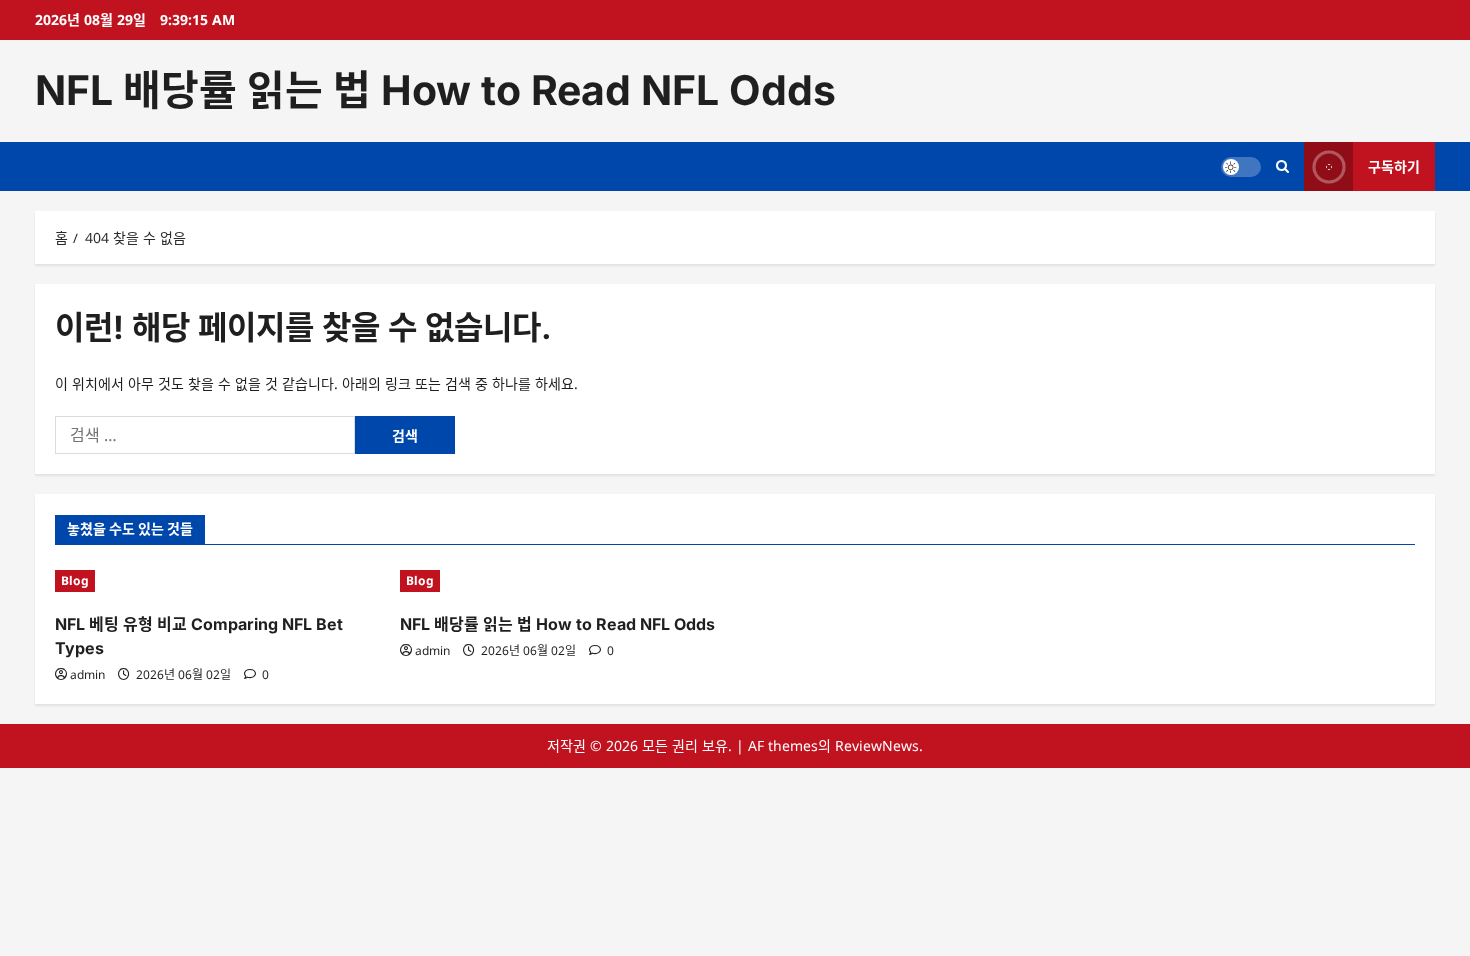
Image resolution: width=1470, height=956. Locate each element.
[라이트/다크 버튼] (1241, 166)
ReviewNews (877, 745)
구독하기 (1394, 165)
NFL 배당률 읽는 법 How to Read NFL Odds (435, 90)
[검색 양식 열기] (1282, 166)
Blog (75, 580)
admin (87, 674)
